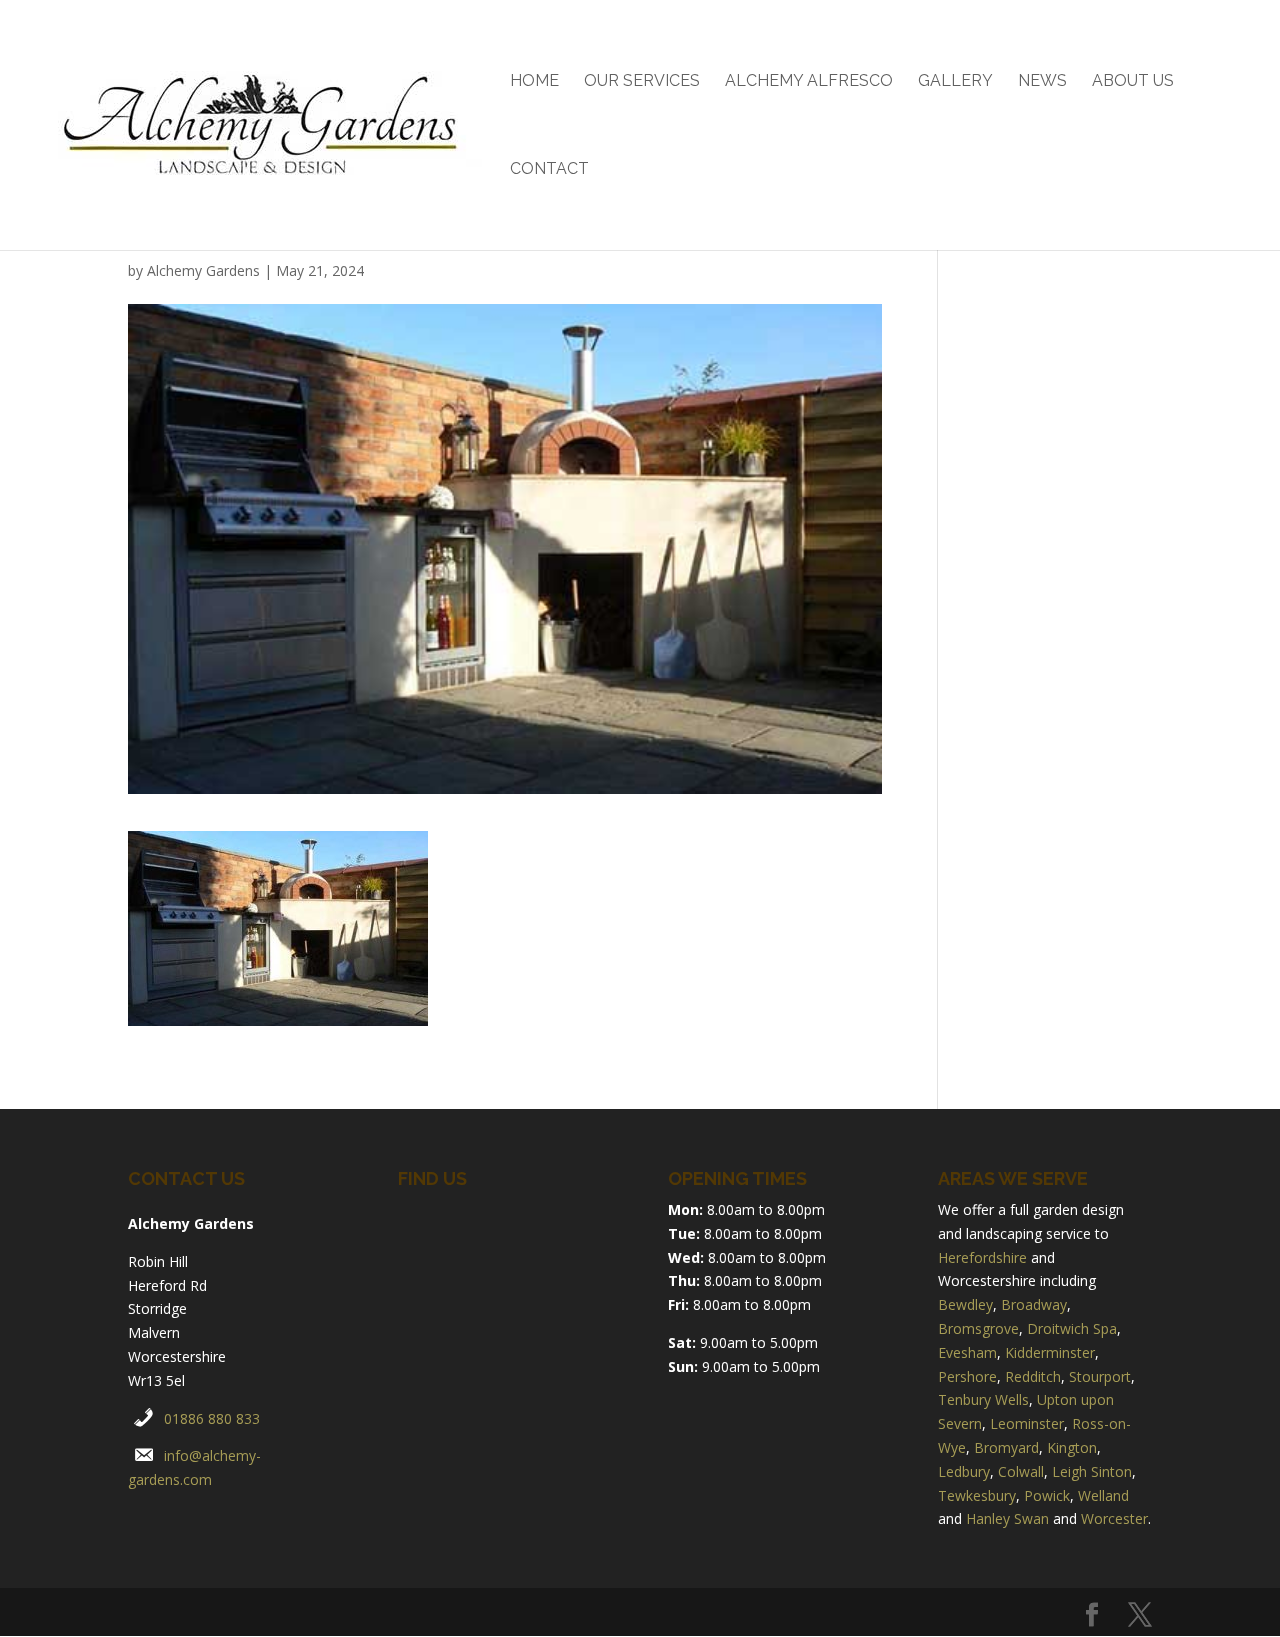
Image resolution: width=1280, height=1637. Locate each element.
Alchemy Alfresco (809, 82)
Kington (1072, 1447)
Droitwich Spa (1072, 1328)
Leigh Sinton (1092, 1471)
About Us (1133, 82)
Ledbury (964, 1471)
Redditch (1033, 1376)
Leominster (1027, 1423)
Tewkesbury (977, 1495)
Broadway (1034, 1304)
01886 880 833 (212, 1418)
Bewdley (965, 1304)
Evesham (967, 1352)
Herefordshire (982, 1257)
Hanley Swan (1007, 1518)
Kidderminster (1050, 1352)
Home (534, 82)
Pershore (967, 1376)
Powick (1047, 1495)
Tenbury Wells (983, 1399)
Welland (1103, 1495)
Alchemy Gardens (203, 270)
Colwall (1021, 1471)
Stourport (1100, 1376)
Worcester (1114, 1518)
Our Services (642, 82)
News (1042, 82)
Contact (549, 170)
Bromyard (1006, 1447)
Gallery (955, 82)
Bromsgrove (978, 1328)
